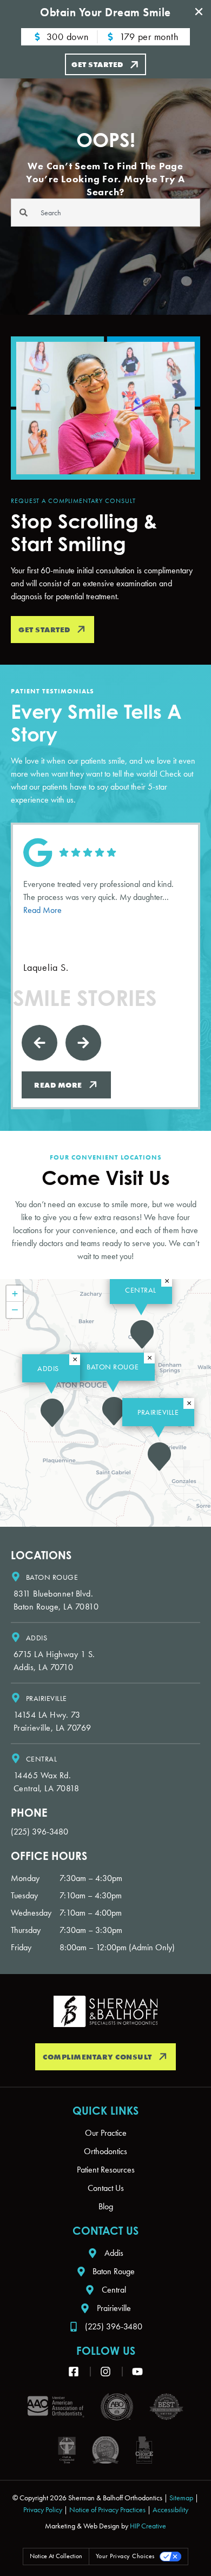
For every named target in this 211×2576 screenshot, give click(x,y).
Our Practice (106, 2133)
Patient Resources (106, 2170)
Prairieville (158, 1412)
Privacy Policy (43, 2509)
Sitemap (181, 2498)
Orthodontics (105, 2151)
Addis (48, 1368)
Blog (106, 2206)
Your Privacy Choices (125, 2556)
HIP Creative (148, 2526)
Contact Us (106, 2188)
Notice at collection (56, 2556)
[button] (159, 1456)
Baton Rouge (113, 1367)
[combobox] (105, 213)
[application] (105, 1403)
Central (141, 1290)
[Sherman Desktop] (105, 2011)
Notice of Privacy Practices (107, 2509)
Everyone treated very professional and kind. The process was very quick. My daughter (98, 897)
